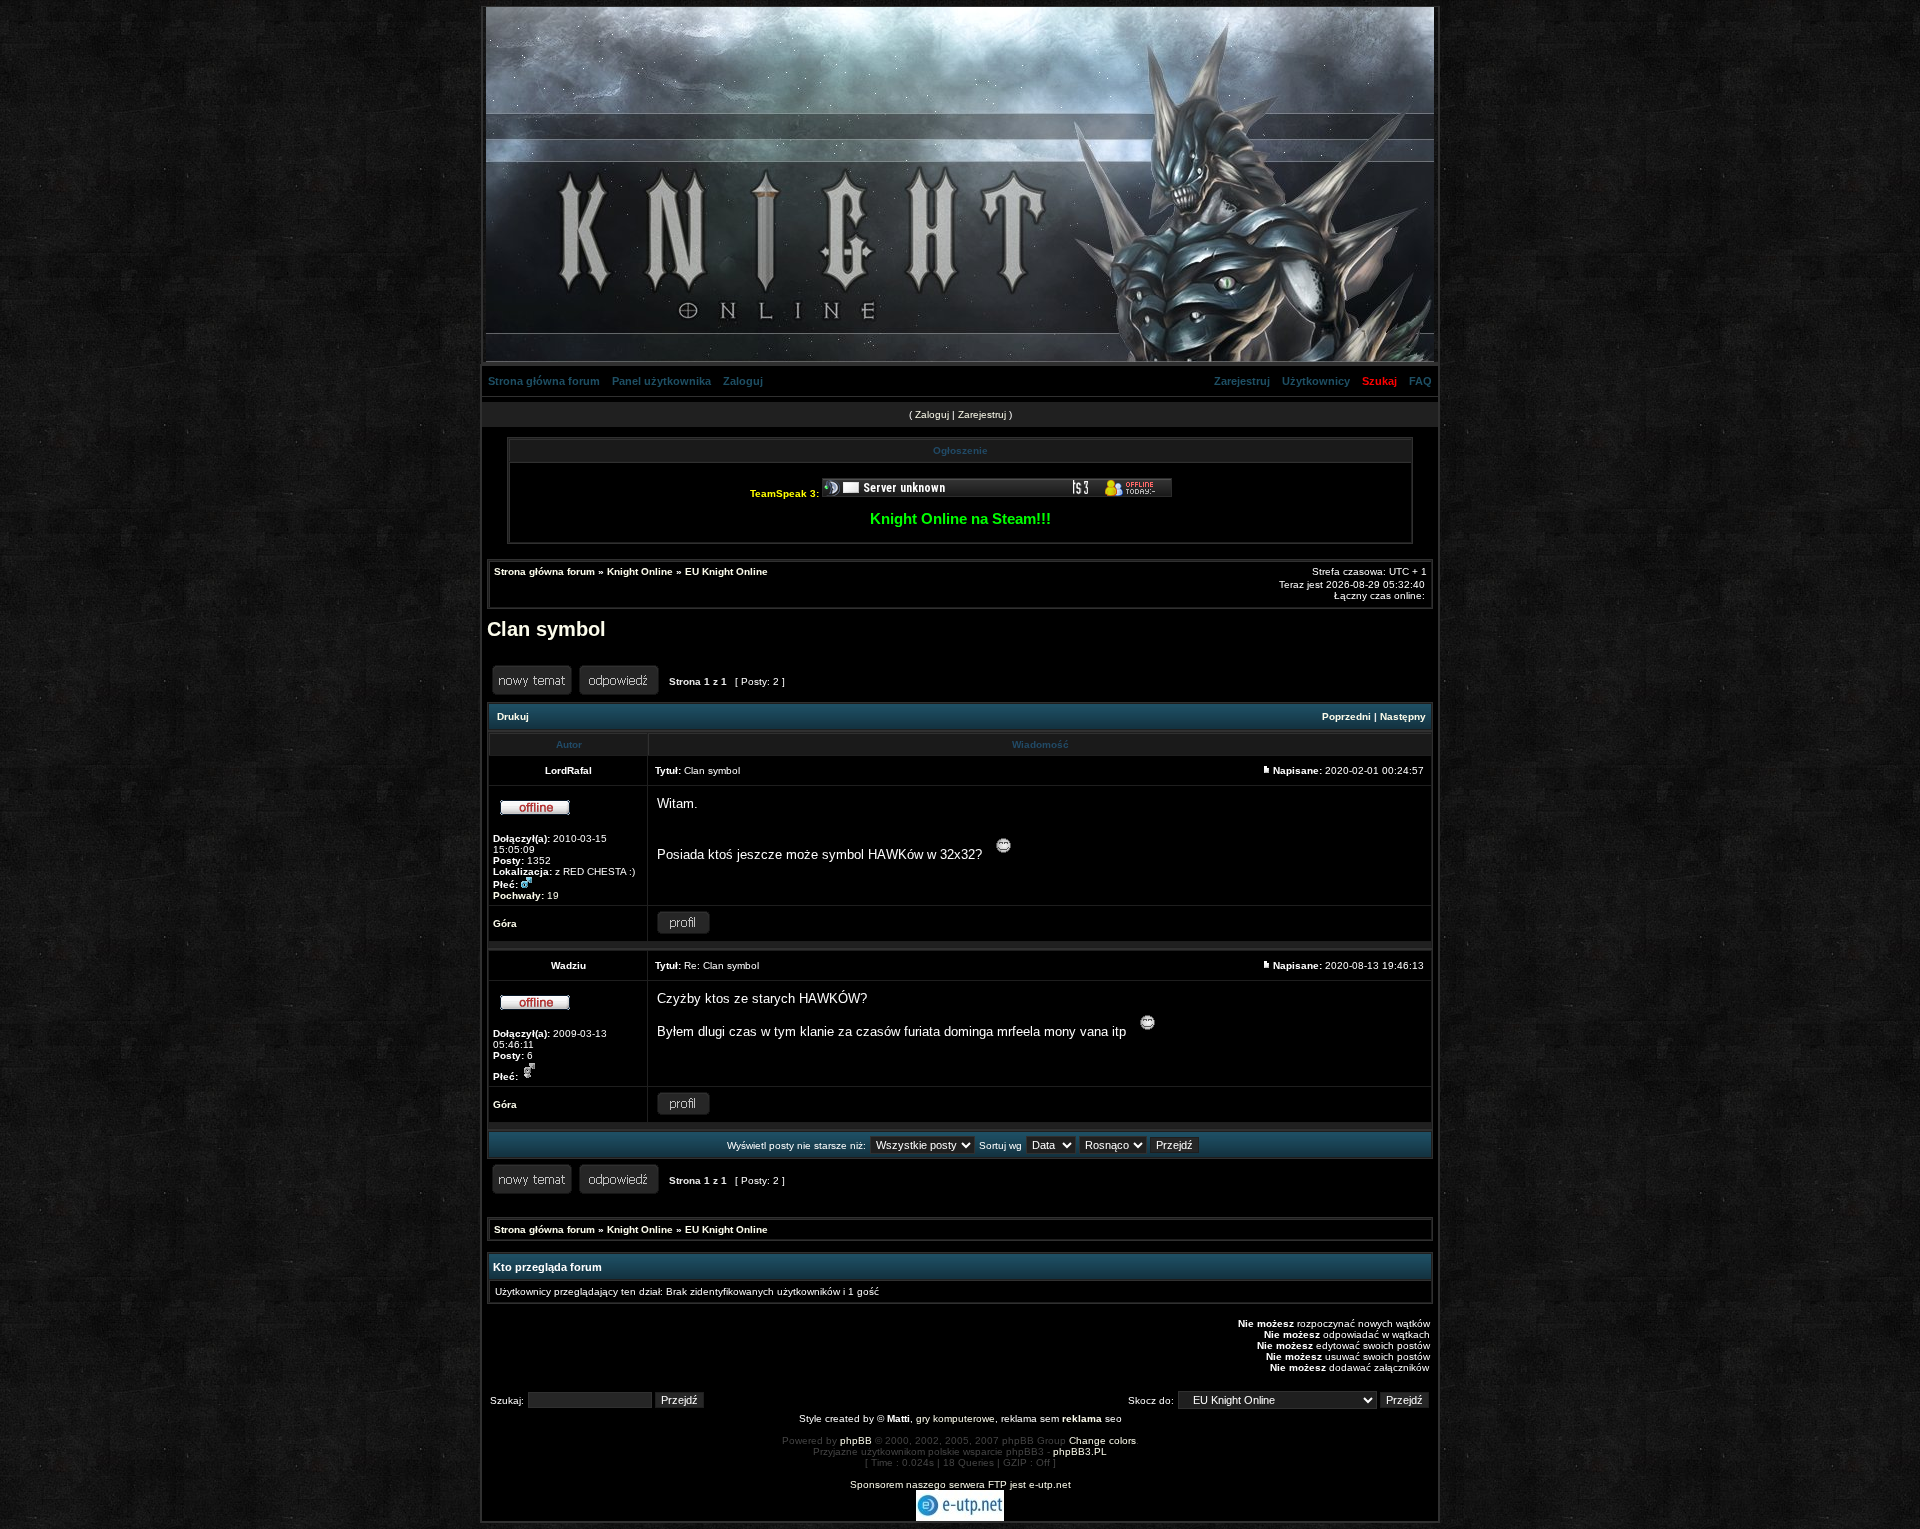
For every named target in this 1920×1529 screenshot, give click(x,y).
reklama (1082, 1418)
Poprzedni (1346, 716)
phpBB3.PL (1080, 1451)
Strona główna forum (544, 381)
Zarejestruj (1242, 381)
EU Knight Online (726, 571)
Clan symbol (546, 629)
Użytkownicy (1316, 381)
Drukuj (513, 716)
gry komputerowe (955, 1418)
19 (526, 895)
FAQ (1420, 381)
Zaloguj (743, 381)
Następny (1403, 716)
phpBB (856, 1440)
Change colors (1102, 1440)
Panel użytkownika (661, 381)
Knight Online (640, 571)
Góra (505, 923)
